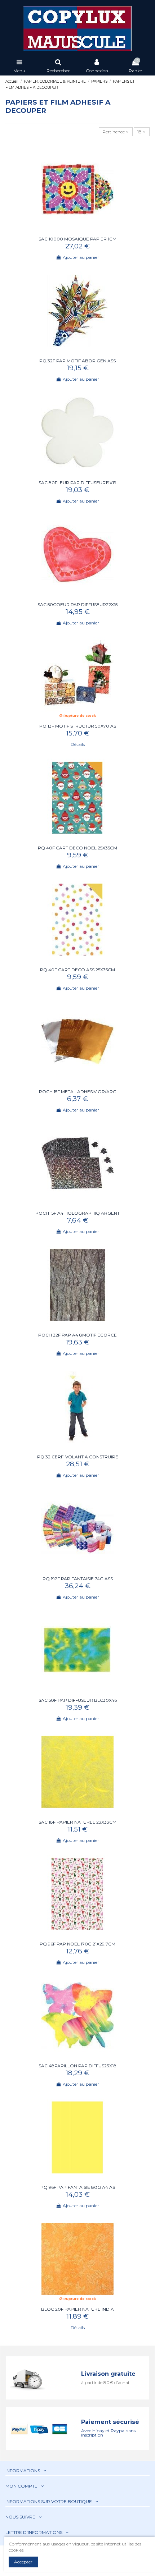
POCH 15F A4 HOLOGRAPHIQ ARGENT (77, 1213)
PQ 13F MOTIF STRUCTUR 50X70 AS (78, 726)
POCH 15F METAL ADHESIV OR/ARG (78, 1092)
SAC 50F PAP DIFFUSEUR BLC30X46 (78, 1700)
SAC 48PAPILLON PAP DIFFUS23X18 (77, 2066)
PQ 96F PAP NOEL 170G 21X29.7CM (77, 1944)
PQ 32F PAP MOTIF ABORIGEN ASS (77, 361)
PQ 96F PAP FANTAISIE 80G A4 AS (78, 2187)
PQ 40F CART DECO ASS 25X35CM (77, 970)
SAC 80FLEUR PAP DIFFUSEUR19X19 (77, 483)
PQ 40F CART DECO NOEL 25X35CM (77, 848)
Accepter (23, 2562)
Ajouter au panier (81, 257)
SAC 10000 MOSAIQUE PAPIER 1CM (77, 239)
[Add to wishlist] (73, 232)
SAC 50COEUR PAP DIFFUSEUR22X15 (77, 604)
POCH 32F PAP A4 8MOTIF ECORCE (77, 1335)
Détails (78, 744)
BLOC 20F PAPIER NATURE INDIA (77, 2309)
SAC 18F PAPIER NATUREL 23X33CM (77, 1822)
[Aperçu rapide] (82, 232)
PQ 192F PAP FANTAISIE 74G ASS (78, 1579)
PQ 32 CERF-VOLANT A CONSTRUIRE (78, 1457)
